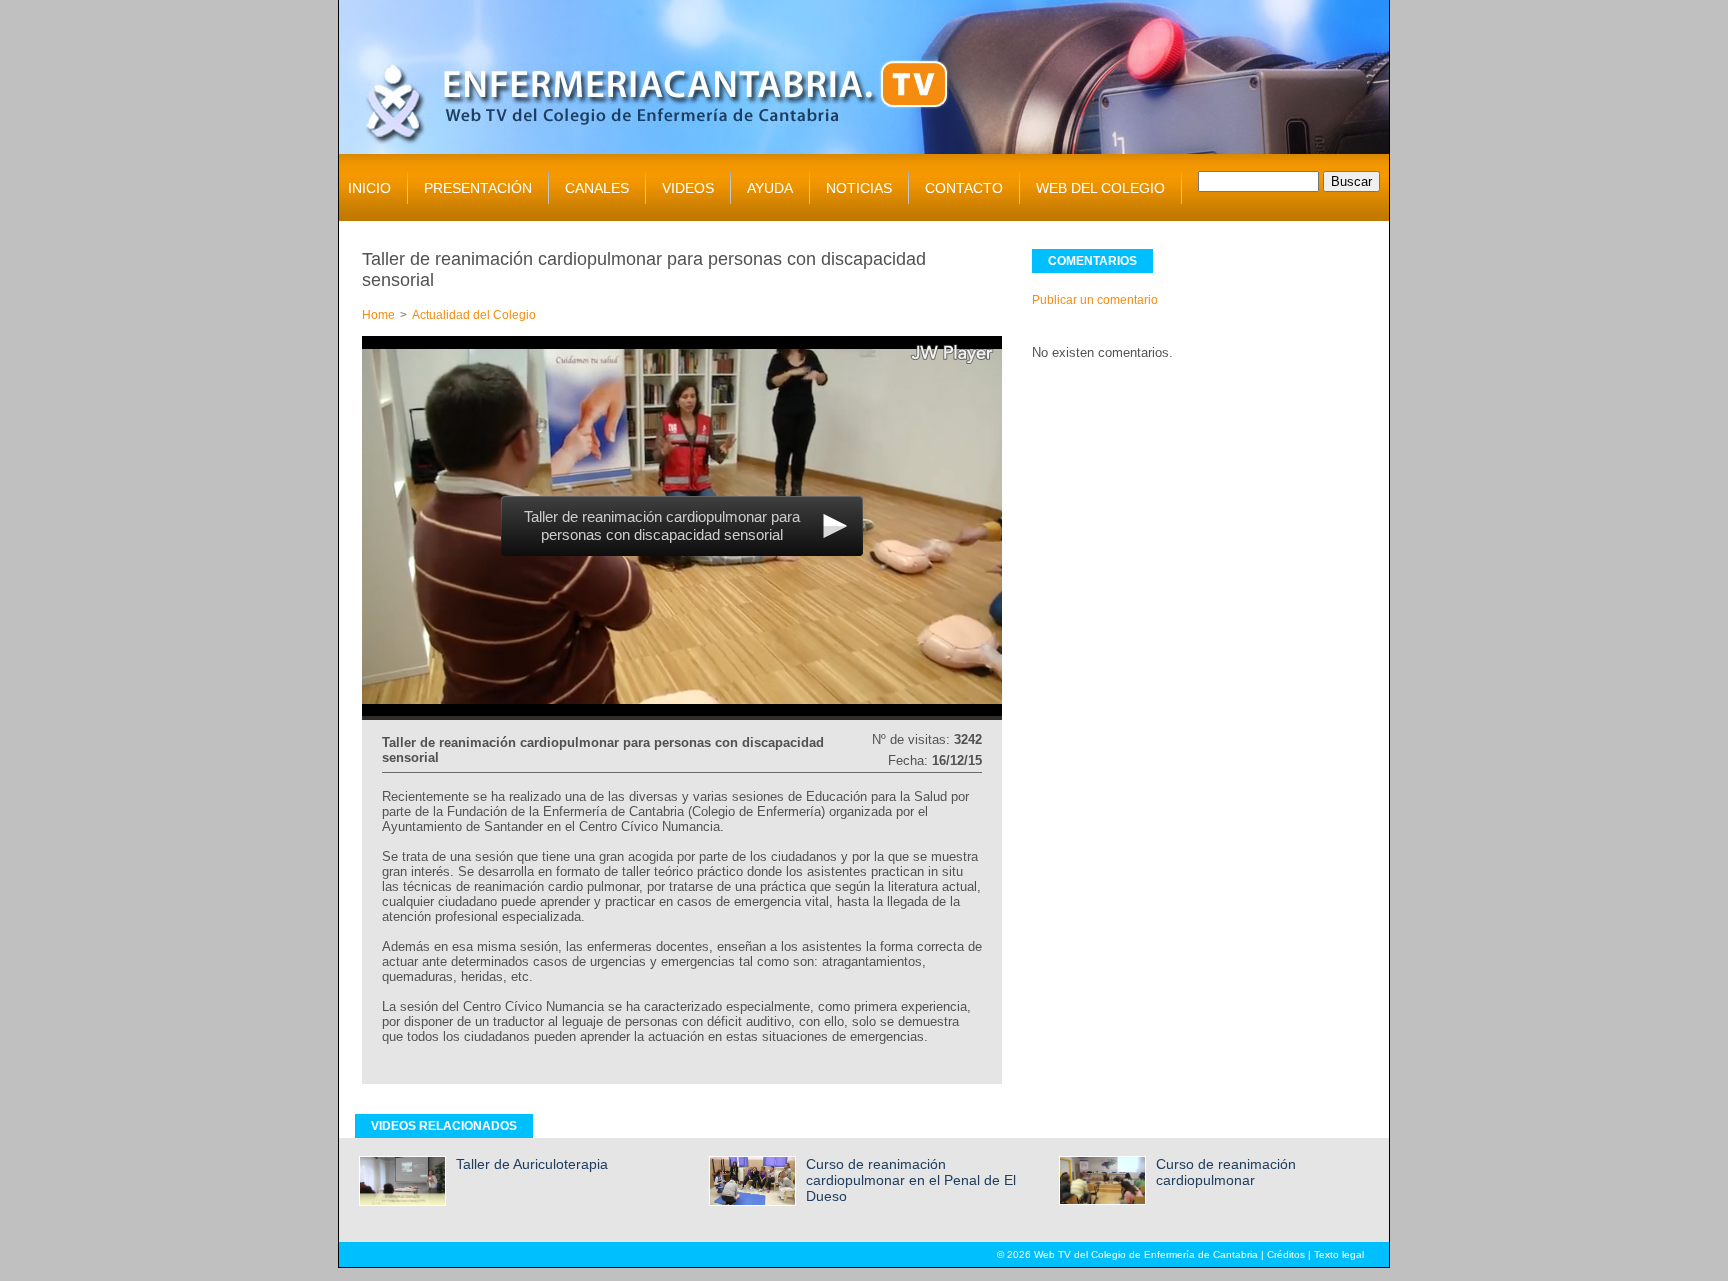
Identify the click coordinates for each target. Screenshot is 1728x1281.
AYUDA (770, 188)
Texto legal (1339, 1254)
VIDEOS (688, 188)
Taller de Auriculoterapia (532, 1164)
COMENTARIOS (1092, 261)
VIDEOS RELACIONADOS (444, 1126)
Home (378, 315)
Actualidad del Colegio (474, 315)
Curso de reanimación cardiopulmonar (1226, 1172)
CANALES (597, 188)
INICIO (369, 188)
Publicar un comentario (1095, 300)
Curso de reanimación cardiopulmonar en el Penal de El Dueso (911, 1180)
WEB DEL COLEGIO (1100, 188)
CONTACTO (964, 188)
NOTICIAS (859, 188)
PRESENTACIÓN (478, 188)
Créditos (1286, 1254)
